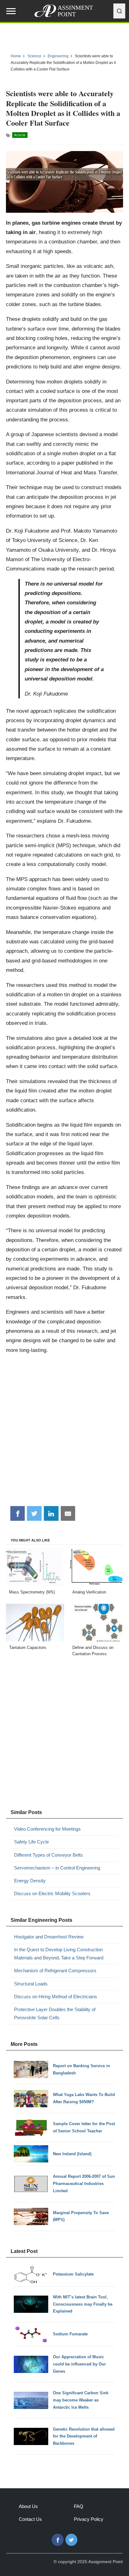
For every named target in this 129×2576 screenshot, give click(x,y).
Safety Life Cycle (31, 1842)
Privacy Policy (89, 2519)
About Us (28, 2506)
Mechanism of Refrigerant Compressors (55, 1971)
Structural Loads (31, 1984)
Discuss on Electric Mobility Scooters (52, 1893)
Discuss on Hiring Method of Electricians (56, 1997)
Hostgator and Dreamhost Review (49, 1937)
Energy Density (30, 1881)
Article (20, 135)
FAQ (79, 2506)
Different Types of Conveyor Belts (49, 1855)
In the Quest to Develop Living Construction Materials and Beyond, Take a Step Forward (59, 1954)
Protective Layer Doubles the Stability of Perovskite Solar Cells (55, 2013)
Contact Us (30, 2519)
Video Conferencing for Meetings (47, 1829)
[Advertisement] (64, 1432)
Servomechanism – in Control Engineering (57, 1868)
